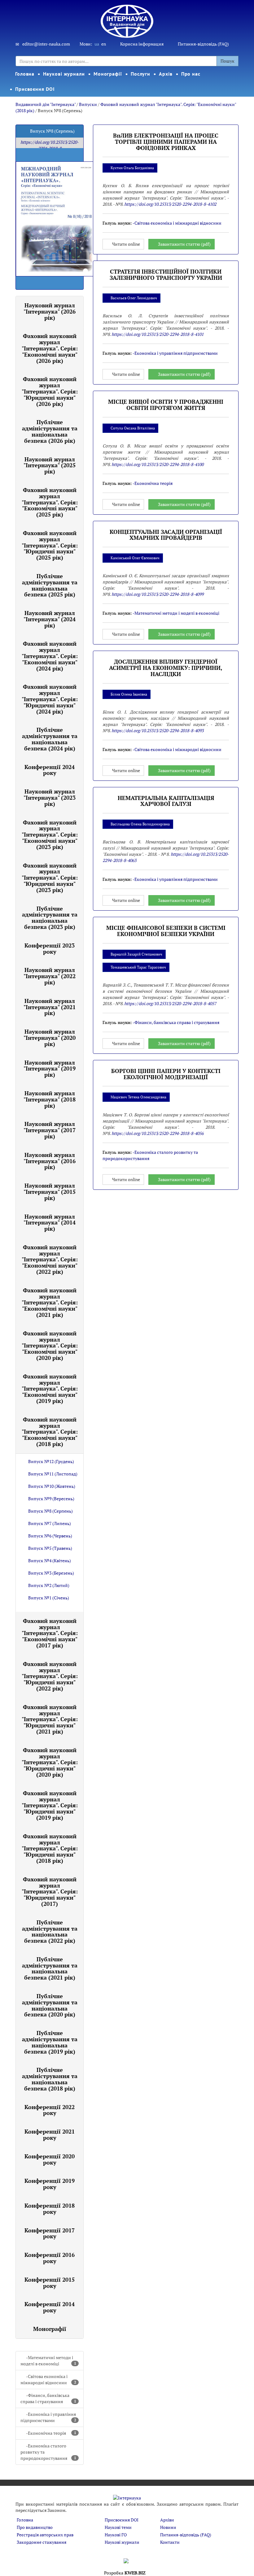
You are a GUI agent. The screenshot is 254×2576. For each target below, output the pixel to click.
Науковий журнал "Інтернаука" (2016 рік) (50, 1161)
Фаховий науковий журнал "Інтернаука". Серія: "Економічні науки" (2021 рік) (50, 1302)
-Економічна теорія (51, 2433)
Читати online (126, 244)
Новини (168, 2527)
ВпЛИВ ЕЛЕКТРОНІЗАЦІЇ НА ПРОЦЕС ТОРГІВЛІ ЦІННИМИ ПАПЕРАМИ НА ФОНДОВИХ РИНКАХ (166, 142)
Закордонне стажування (42, 2542)
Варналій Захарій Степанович (136, 954)
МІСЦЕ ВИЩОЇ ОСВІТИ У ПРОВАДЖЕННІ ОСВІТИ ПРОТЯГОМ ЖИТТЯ (166, 405)
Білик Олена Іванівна (129, 694)
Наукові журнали (64, 74)
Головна (25, 74)
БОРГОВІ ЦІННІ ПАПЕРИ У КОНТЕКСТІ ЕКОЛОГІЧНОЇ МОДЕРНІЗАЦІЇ (166, 1074)
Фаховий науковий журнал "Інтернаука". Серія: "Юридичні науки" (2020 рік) (50, 1762)
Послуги (140, 74)
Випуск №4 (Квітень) (50, 1561)
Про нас (191, 74)
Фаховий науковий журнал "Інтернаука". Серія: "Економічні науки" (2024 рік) (50, 656)
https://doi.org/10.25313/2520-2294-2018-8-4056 (158, 1133)
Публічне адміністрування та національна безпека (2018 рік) (50, 2079)
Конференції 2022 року (50, 2110)
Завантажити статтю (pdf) (184, 244)
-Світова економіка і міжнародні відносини (48, 2379)
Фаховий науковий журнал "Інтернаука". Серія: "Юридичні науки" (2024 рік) (50, 699)
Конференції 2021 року (50, 2134)
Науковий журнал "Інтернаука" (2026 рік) (50, 311)
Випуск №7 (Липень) (50, 1523)
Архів (166, 74)
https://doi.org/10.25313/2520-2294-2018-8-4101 (158, 334)
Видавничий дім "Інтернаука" (46, 104)
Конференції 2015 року (50, 2283)
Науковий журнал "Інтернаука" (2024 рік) (50, 619)
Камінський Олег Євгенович (135, 558)
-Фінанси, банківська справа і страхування (48, 2398)
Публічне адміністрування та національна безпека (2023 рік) (50, 918)
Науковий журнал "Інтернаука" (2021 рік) (50, 1007)
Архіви (167, 2520)
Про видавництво (35, 2527)
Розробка (125, 2573)
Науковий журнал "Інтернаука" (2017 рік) (50, 1130)
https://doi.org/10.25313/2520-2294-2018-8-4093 (158, 730)
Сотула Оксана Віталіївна (133, 428)
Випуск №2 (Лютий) (49, 1585)
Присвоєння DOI (35, 89)
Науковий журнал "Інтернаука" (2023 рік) (50, 798)
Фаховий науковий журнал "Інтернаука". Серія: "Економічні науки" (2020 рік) (50, 1345)
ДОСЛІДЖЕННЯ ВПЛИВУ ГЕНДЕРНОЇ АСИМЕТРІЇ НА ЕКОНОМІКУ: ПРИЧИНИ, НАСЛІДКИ (166, 668)
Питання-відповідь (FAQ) (203, 44)
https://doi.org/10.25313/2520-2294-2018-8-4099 (158, 594)
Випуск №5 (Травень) (50, 1548)
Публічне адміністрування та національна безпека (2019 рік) (50, 2042)
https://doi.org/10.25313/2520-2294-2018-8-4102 (170, 204)
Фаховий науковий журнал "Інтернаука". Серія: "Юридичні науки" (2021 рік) (50, 1719)
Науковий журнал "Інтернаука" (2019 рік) (50, 1069)
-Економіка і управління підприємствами (48, 2417)
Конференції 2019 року (50, 2184)
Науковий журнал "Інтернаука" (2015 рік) (50, 1192)
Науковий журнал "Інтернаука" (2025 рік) (50, 465)
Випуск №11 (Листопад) (53, 1474)
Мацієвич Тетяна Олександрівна (138, 1097)
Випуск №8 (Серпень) (50, 1511)
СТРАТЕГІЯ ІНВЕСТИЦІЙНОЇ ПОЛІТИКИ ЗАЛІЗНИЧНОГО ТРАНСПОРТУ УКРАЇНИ (166, 275)
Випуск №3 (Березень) (51, 1573)
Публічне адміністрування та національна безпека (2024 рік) (50, 739)
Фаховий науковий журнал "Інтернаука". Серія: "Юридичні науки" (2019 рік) (50, 1805)
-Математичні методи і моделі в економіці (48, 2361)
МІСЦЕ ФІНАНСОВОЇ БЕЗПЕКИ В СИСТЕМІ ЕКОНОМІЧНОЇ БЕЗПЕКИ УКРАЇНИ (166, 931)
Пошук (228, 61)
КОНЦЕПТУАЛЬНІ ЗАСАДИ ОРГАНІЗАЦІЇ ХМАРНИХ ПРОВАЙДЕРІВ (166, 535)
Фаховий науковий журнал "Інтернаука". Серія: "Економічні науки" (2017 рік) (50, 1633)
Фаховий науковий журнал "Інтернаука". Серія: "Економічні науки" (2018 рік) (50, 1432)
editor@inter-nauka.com (46, 44)
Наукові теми (118, 2527)
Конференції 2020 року (50, 2159)
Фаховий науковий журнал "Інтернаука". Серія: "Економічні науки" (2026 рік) (50, 348)
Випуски (88, 104)
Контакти (170, 2542)
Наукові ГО (116, 2535)
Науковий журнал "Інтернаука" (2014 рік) (50, 1223)
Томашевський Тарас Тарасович (138, 967)
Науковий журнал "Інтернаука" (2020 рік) (50, 1038)
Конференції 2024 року (50, 770)
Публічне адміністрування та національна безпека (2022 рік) (50, 1931)
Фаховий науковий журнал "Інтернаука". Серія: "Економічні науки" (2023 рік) (50, 835)
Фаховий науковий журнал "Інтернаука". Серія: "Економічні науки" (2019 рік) (50, 1389)
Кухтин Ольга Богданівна (132, 168)
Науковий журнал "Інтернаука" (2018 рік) (50, 1099)
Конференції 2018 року (50, 2209)
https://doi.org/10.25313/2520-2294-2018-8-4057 (170, 1003)
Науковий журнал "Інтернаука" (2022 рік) (50, 976)
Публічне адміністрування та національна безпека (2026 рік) (50, 431)
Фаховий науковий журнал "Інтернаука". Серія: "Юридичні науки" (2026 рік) (50, 391)
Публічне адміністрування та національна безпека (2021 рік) (50, 1968)
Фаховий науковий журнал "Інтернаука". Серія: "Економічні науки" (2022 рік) (50, 1259)
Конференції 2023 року (50, 948)
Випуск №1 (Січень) (49, 1598)
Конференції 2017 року (50, 2233)
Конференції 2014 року (50, 2307)
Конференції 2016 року (50, 2258)
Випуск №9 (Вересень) (51, 1499)
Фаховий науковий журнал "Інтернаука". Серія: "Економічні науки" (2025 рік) (50, 502)
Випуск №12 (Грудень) (51, 1461)
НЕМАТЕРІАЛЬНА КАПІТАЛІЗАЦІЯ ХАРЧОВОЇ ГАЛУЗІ (166, 801)
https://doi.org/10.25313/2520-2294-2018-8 (50, 145)
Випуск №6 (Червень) (50, 1536)
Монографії (108, 74)
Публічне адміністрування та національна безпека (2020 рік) (50, 2005)
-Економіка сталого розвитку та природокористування (48, 2452)
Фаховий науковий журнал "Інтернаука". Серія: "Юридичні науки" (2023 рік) (50, 878)
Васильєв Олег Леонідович (134, 298)
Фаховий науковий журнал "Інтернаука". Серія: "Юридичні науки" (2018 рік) (50, 1848)
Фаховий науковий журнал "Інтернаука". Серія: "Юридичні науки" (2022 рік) (50, 1676)
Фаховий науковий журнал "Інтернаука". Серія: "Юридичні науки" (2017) (50, 1891)
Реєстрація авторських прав (45, 2535)
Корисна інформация (142, 44)
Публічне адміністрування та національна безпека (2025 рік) (50, 585)
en (104, 44)
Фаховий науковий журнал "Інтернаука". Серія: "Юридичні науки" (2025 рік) (50, 545)
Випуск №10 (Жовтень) (52, 1486)
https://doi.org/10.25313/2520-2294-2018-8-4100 (158, 464)
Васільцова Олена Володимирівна (140, 824)
